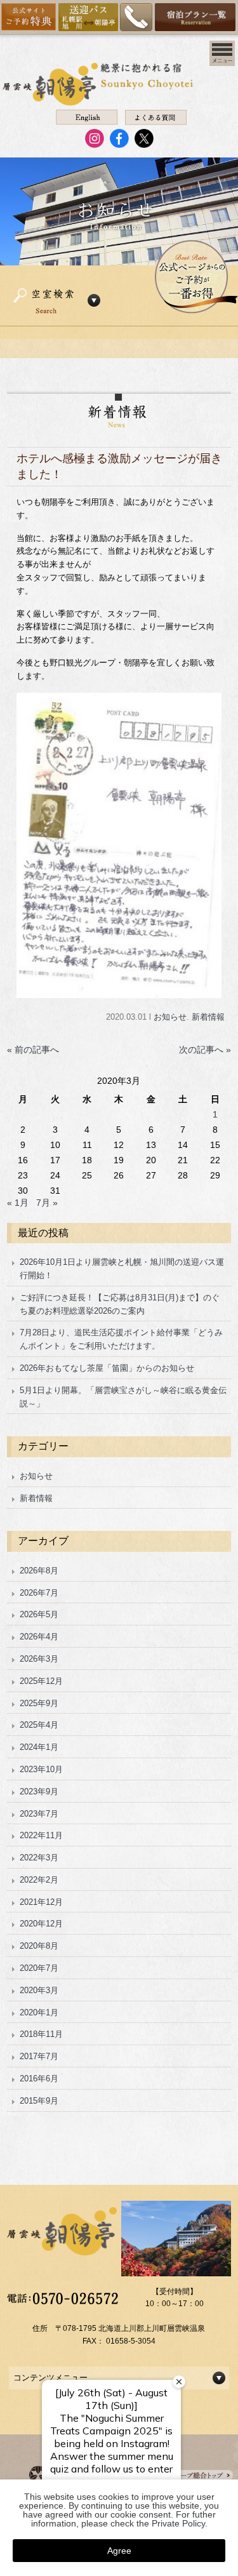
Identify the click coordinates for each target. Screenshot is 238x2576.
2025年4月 (39, 1725)
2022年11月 (41, 1835)
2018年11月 (41, 2034)
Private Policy (178, 2523)
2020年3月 (39, 1990)
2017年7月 (39, 2056)
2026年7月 (39, 1593)
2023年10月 (41, 1769)
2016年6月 (39, 2079)
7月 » (47, 1203)
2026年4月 (39, 1637)
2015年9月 (39, 2101)
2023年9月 (39, 1792)
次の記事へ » (205, 1050)
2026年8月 (39, 1571)
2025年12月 (41, 1681)
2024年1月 (39, 1747)
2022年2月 (39, 1880)
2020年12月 (41, 1924)
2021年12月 (41, 1902)
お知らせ (170, 1017)
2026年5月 (39, 1614)
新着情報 (208, 1017)
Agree (119, 2551)
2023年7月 (39, 1814)
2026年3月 (39, 1659)
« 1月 (18, 1203)
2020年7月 (39, 1968)
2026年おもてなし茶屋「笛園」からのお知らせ (107, 1368)
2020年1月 (39, 2012)
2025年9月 (39, 1703)
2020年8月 (39, 1946)
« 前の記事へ (33, 1050)
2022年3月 (39, 1858)
